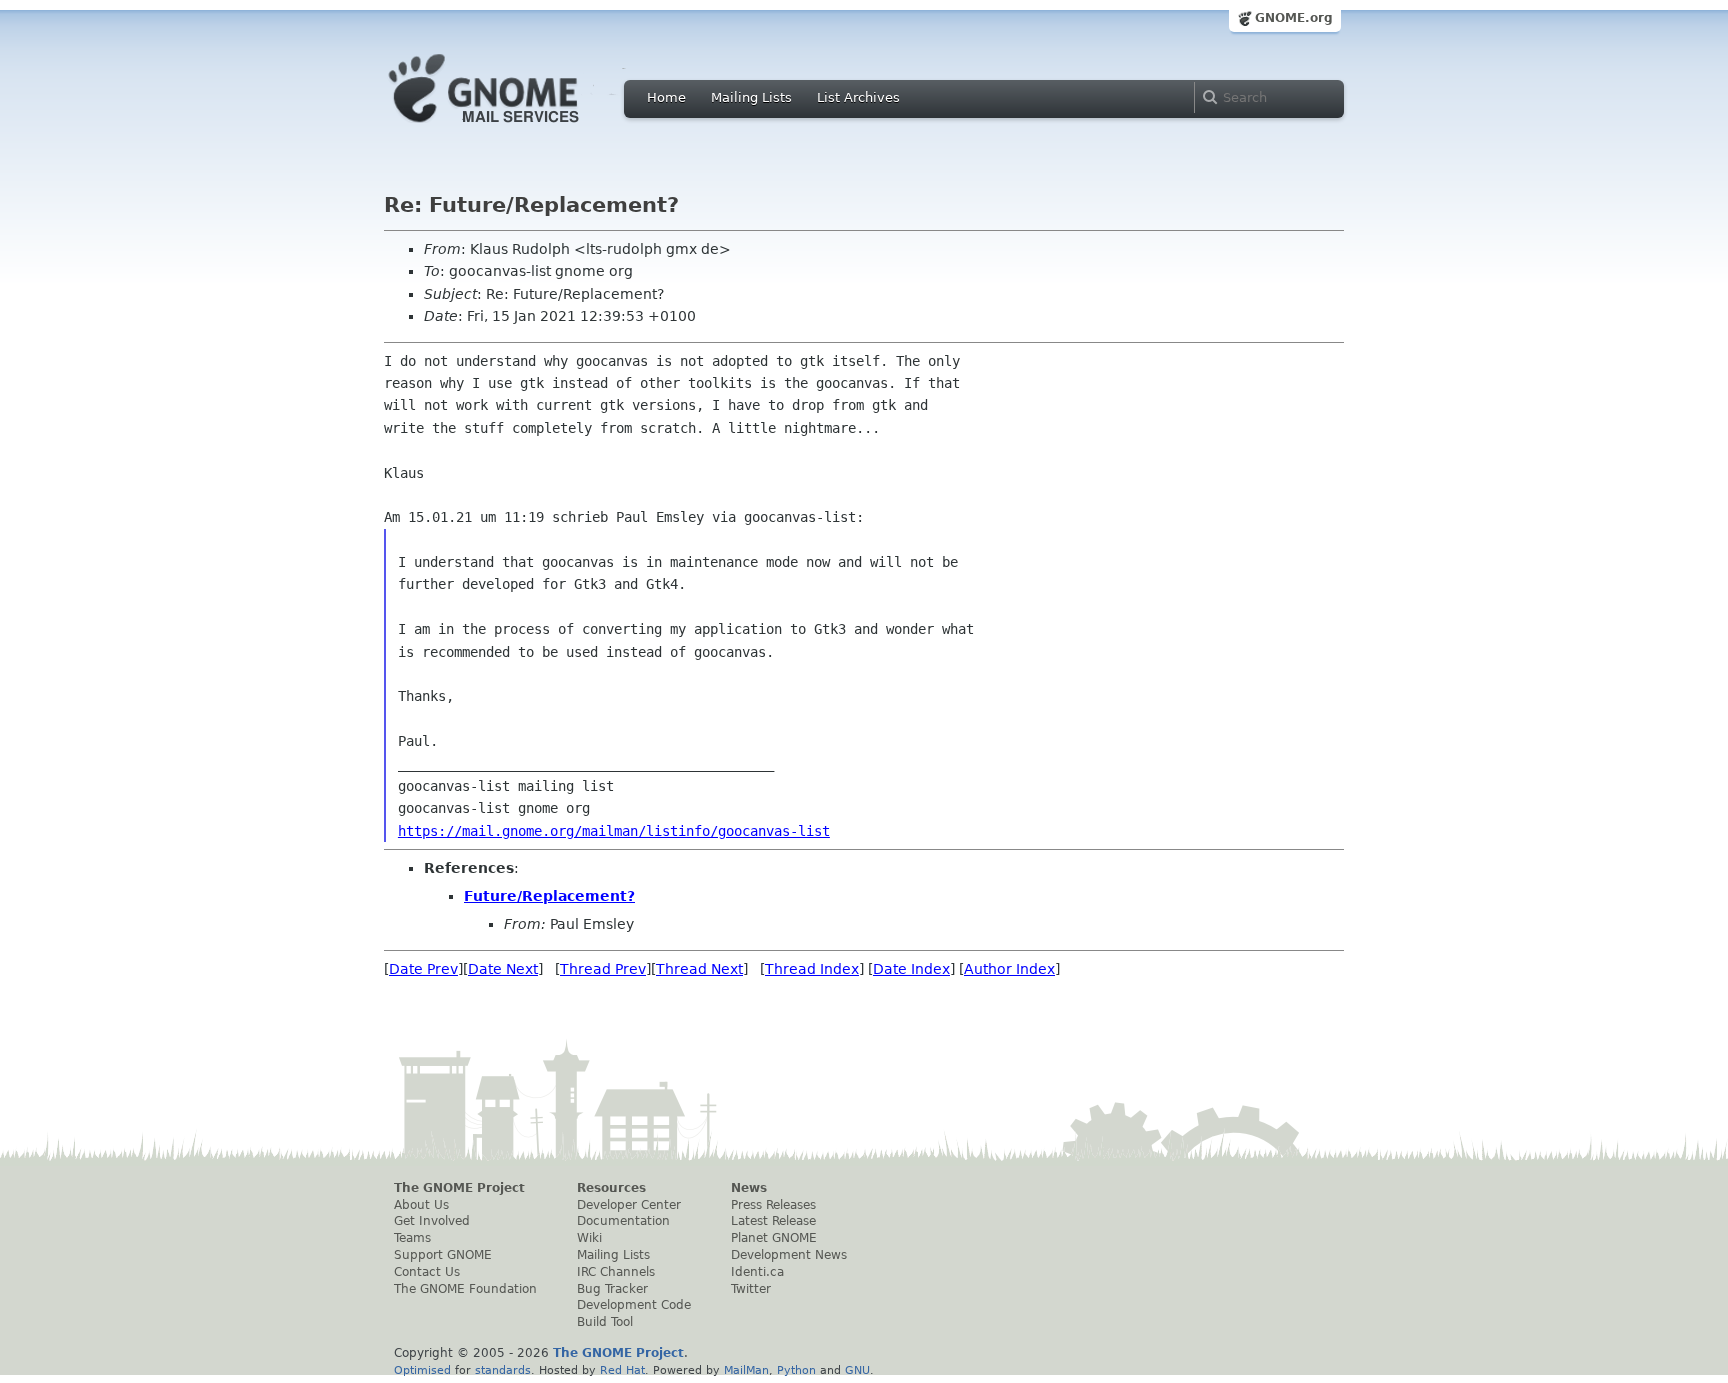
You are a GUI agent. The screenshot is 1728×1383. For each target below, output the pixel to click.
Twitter (751, 1289)
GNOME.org (1294, 18)
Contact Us (427, 1272)
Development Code (634, 1305)
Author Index (1009, 969)
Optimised (422, 1370)
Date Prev (423, 969)
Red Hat (622, 1370)
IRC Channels (616, 1272)
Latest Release (773, 1221)
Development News (789, 1255)
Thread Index (812, 969)
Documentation (623, 1221)
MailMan (746, 1370)
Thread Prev (603, 969)
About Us (421, 1205)
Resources (611, 1188)
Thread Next (699, 969)
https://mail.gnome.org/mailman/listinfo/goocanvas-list (614, 831)
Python (796, 1370)
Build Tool (605, 1322)
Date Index (911, 969)
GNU (857, 1370)
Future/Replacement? (549, 896)
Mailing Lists (751, 97)
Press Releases (773, 1205)
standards (503, 1370)
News (749, 1188)
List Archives (858, 97)
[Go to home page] (514, 128)
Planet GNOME (774, 1238)
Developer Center (629, 1205)
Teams (412, 1238)
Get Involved (432, 1221)
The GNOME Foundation (465, 1289)
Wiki (589, 1238)
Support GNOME (443, 1255)
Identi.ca (757, 1272)
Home (666, 97)
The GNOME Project (459, 1188)
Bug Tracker (612, 1289)
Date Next (503, 969)
